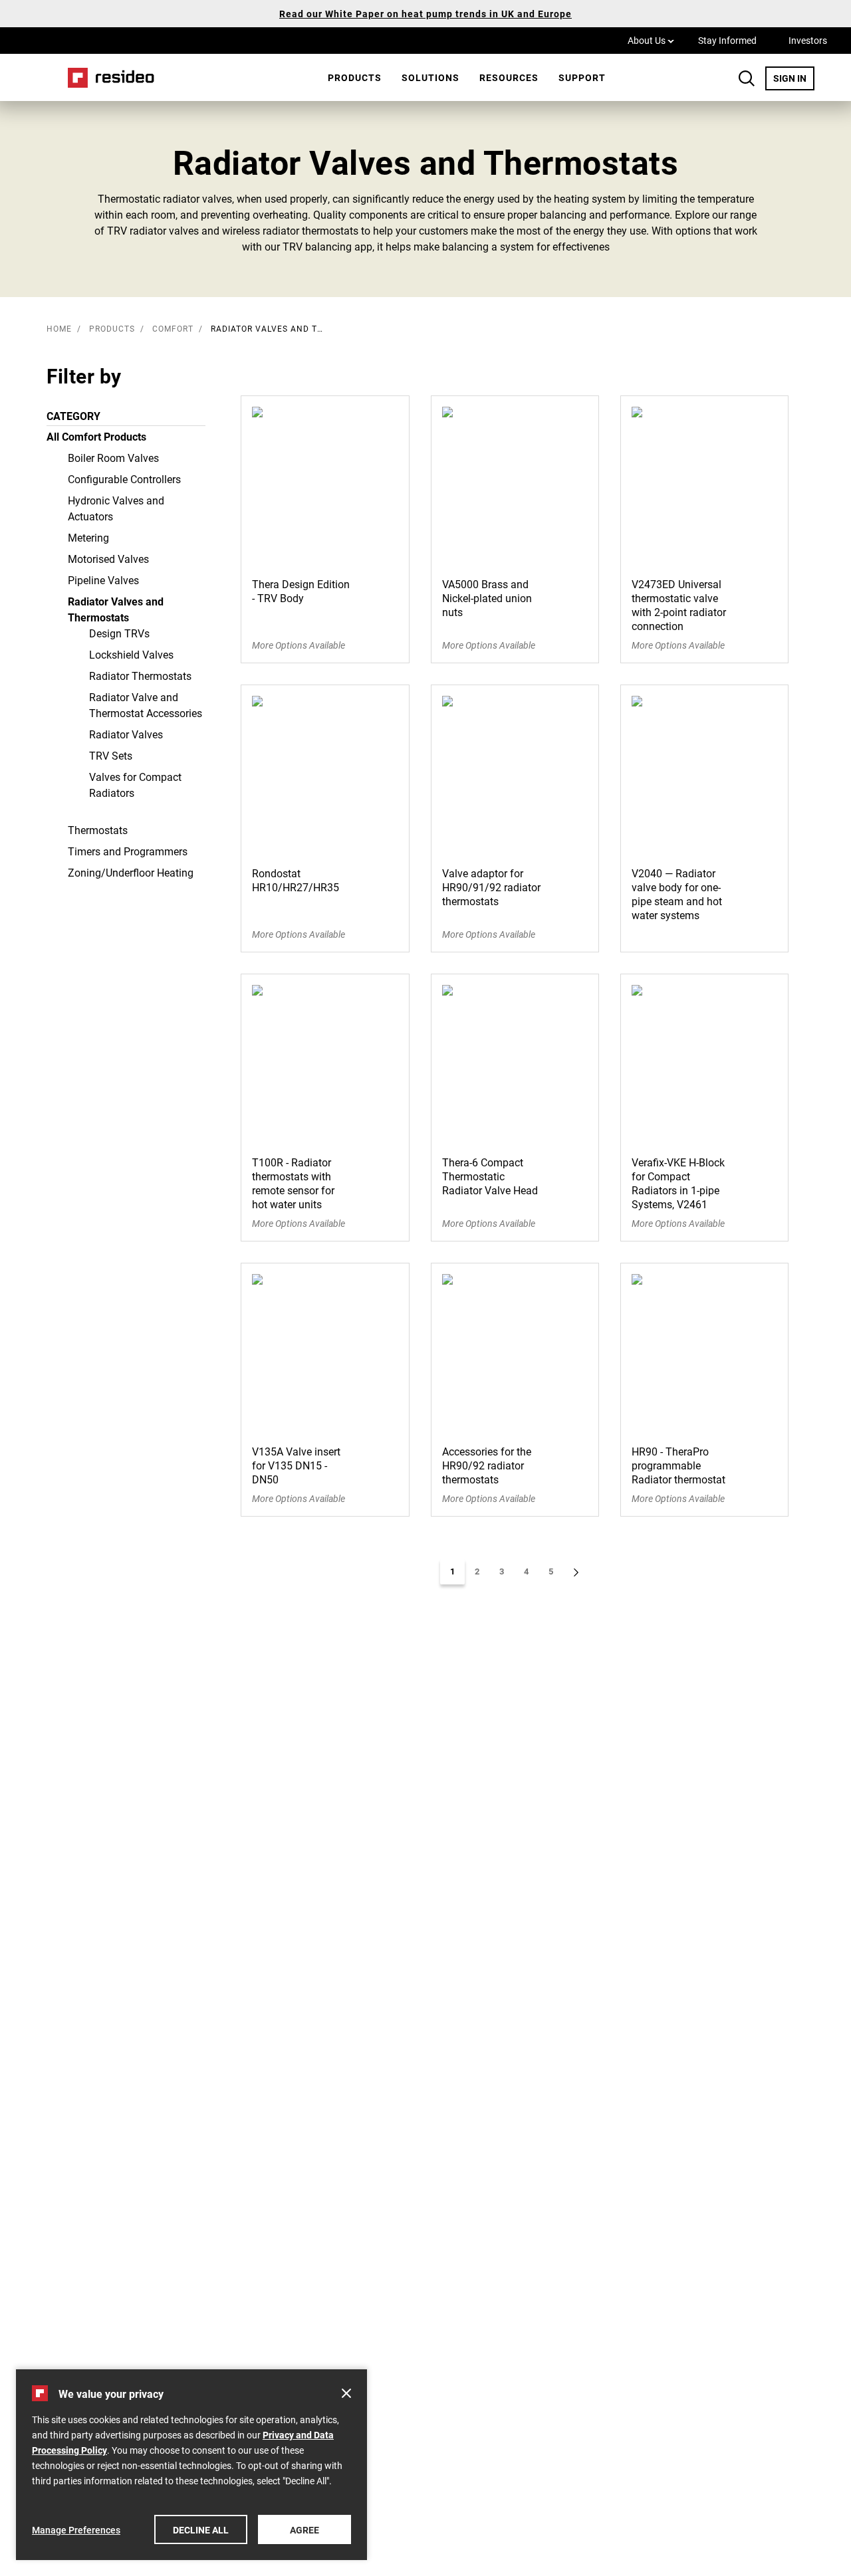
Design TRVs (119, 633)
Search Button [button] (747, 78)
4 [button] (526, 1571)
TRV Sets (111, 755)
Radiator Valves (126, 734)
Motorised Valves (108, 559)
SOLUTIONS (430, 77)
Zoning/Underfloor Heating (131, 872)
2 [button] (477, 1571)
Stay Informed (727, 40)
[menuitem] (355, 78)
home (59, 328)
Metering (88, 537)
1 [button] (452, 1571)
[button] (576, 1572)
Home (106, 77)
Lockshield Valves (131, 654)
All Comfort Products (96, 436)
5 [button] (551, 1571)
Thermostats (98, 830)
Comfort (173, 328)
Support (582, 77)
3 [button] (502, 1571)
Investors (808, 40)
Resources (509, 77)
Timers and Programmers (128, 851)
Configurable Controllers (124, 479)
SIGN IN (794, 78)
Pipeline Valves (103, 580)
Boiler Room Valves (113, 458)
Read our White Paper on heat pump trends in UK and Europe (425, 14)
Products (355, 77)
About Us (651, 40)
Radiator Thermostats (140, 676)
